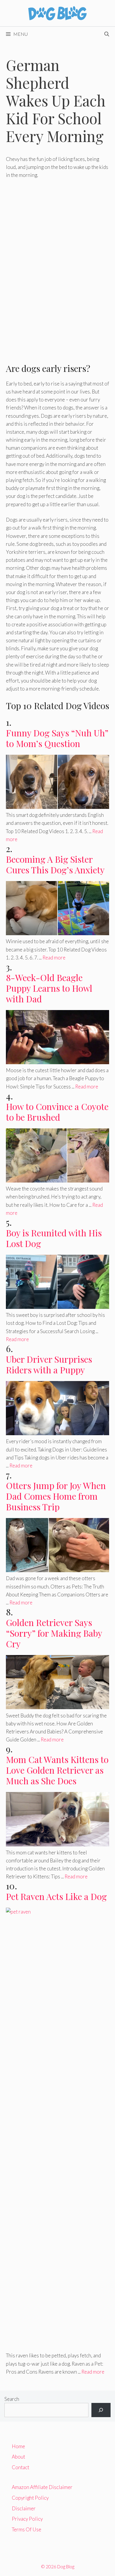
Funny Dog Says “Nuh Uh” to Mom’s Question (57, 738)
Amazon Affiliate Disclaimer (42, 2487)
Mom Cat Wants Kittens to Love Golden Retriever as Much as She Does (57, 1770)
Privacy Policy (27, 2519)
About (18, 2457)
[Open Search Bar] (107, 34)
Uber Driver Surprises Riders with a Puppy (49, 1364)
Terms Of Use (27, 2529)
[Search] (101, 2410)
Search (12, 2399)
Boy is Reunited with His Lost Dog (54, 1238)
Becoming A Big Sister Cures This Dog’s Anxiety (55, 864)
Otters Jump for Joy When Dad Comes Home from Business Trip (56, 1496)
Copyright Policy (30, 2498)
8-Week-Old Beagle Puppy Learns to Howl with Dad (49, 988)
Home (18, 2446)
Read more (54, 958)
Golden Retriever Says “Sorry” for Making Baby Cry (54, 1633)
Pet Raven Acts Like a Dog (56, 1896)
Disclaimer (24, 2508)
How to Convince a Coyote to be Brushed (57, 1112)
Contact (20, 2467)
